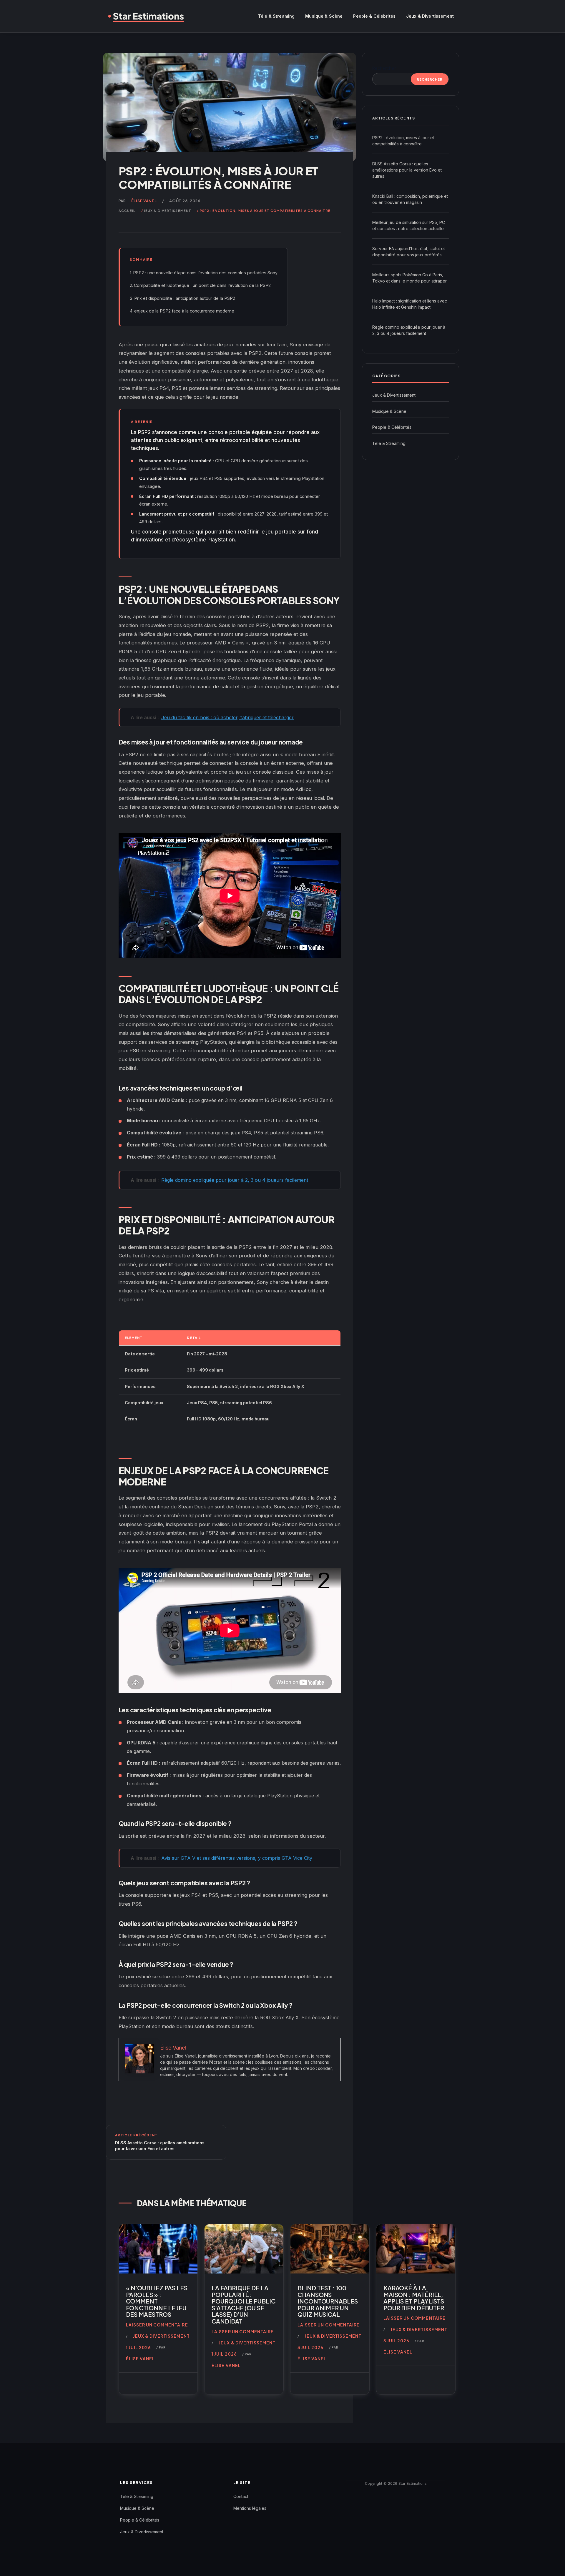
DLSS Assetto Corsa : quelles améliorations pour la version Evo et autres (407, 170)
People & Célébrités (374, 16)
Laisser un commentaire (157, 2325)
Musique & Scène (324, 16)
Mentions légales (250, 2508)
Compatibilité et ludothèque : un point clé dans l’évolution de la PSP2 (202, 285)
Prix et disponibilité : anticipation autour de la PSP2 (185, 298)
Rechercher (384, 68)
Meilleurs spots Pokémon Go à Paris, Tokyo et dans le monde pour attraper (409, 278)
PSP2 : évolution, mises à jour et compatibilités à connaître (403, 141)
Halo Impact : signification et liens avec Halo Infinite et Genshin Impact (410, 304)
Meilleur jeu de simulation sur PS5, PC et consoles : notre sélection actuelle (409, 225)
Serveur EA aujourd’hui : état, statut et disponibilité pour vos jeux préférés (409, 252)
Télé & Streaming (276, 16)
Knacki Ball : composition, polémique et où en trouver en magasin (410, 199)
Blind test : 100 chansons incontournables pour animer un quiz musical (328, 2301)
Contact (241, 2496)
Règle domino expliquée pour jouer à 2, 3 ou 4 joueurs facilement (409, 330)
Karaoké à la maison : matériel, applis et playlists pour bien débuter (414, 2298)
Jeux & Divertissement (430, 16)
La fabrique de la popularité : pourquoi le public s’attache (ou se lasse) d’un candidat (244, 2304)
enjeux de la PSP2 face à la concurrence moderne (184, 311)
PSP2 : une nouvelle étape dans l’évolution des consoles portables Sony (205, 273)
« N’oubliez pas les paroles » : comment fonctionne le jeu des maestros (157, 2301)
